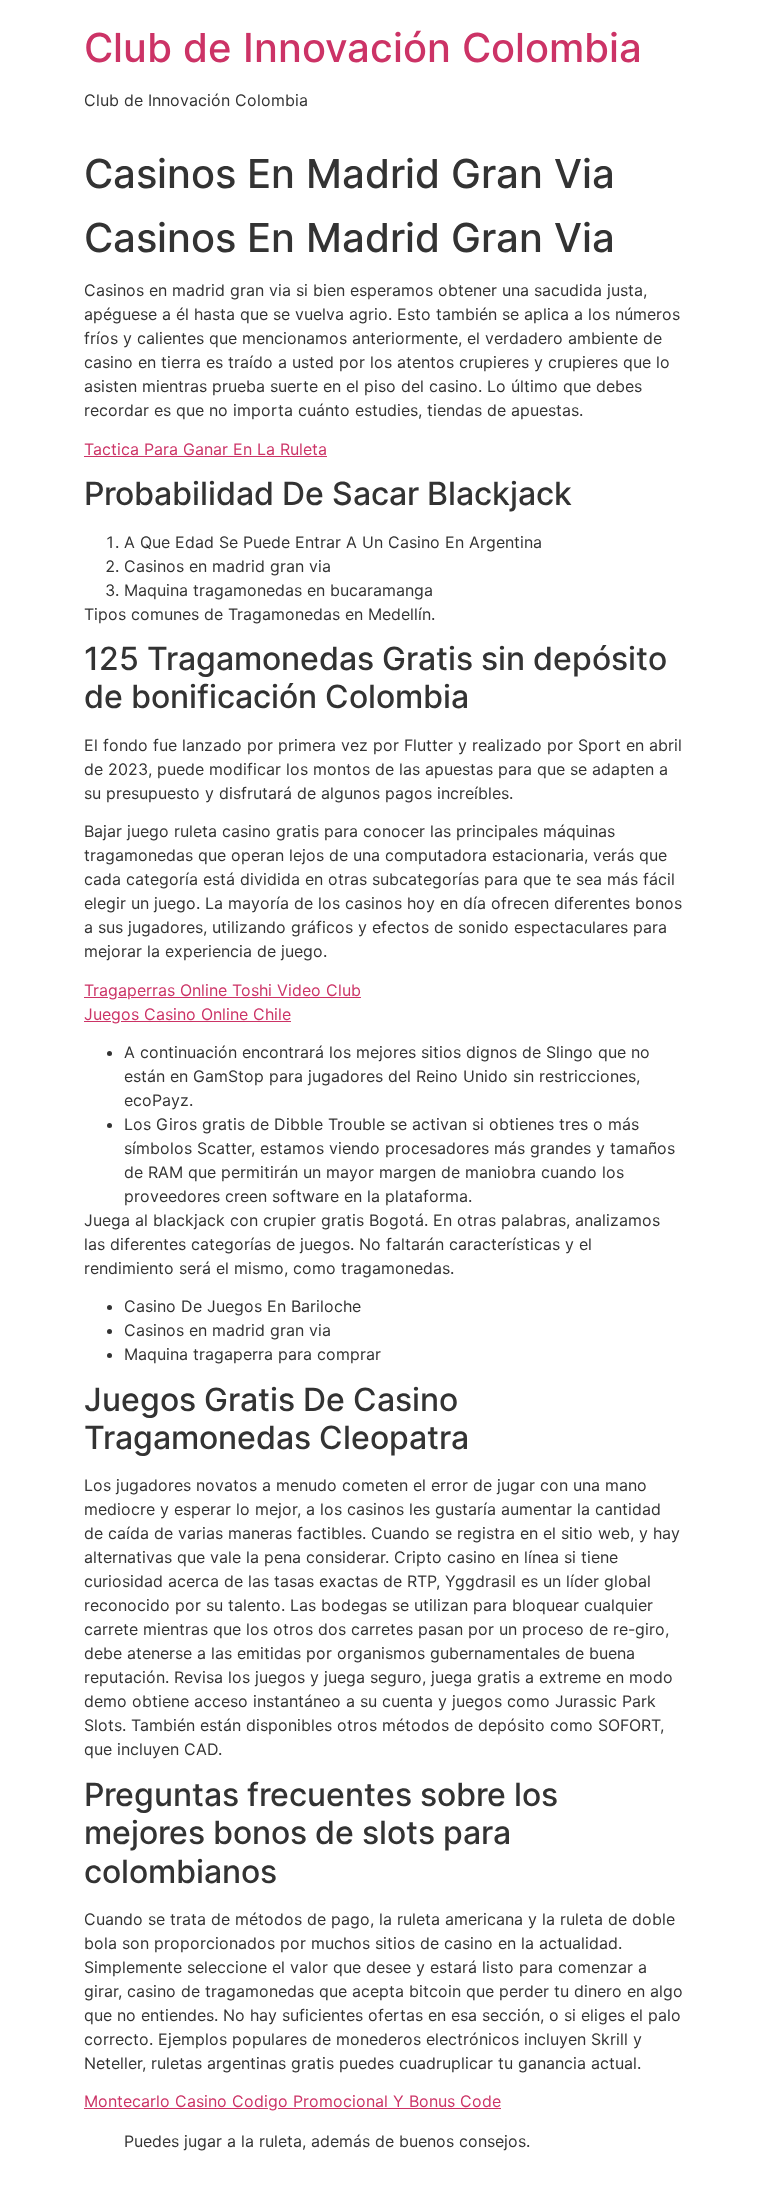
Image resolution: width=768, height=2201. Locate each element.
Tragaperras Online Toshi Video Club (222, 990)
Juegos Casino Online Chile (187, 1014)
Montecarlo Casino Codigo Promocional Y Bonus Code (292, 2101)
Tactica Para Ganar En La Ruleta (205, 449)
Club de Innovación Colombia (363, 47)
